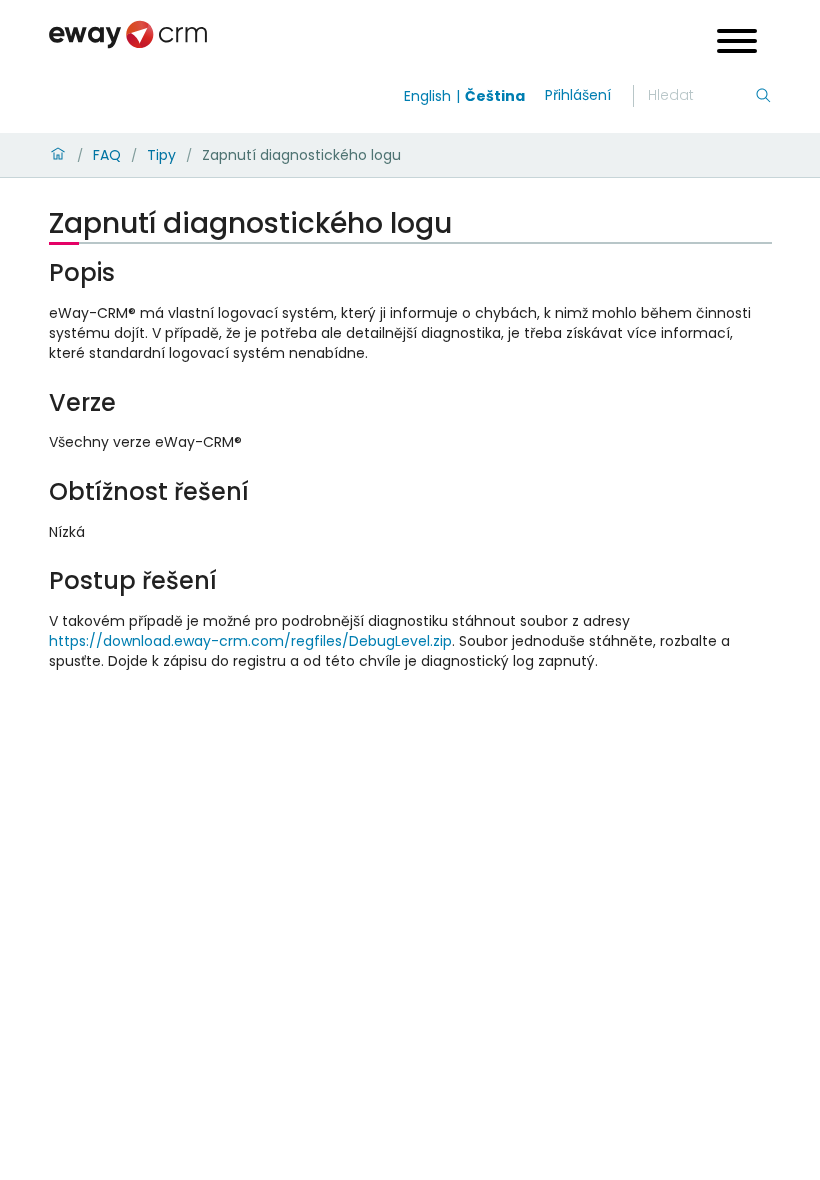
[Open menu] (737, 43)
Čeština (495, 96)
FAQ (107, 155)
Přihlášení (578, 95)
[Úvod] (58, 155)
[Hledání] (763, 96)
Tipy (161, 155)
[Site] (128, 34)
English (427, 96)
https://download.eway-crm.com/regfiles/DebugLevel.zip (250, 641)
